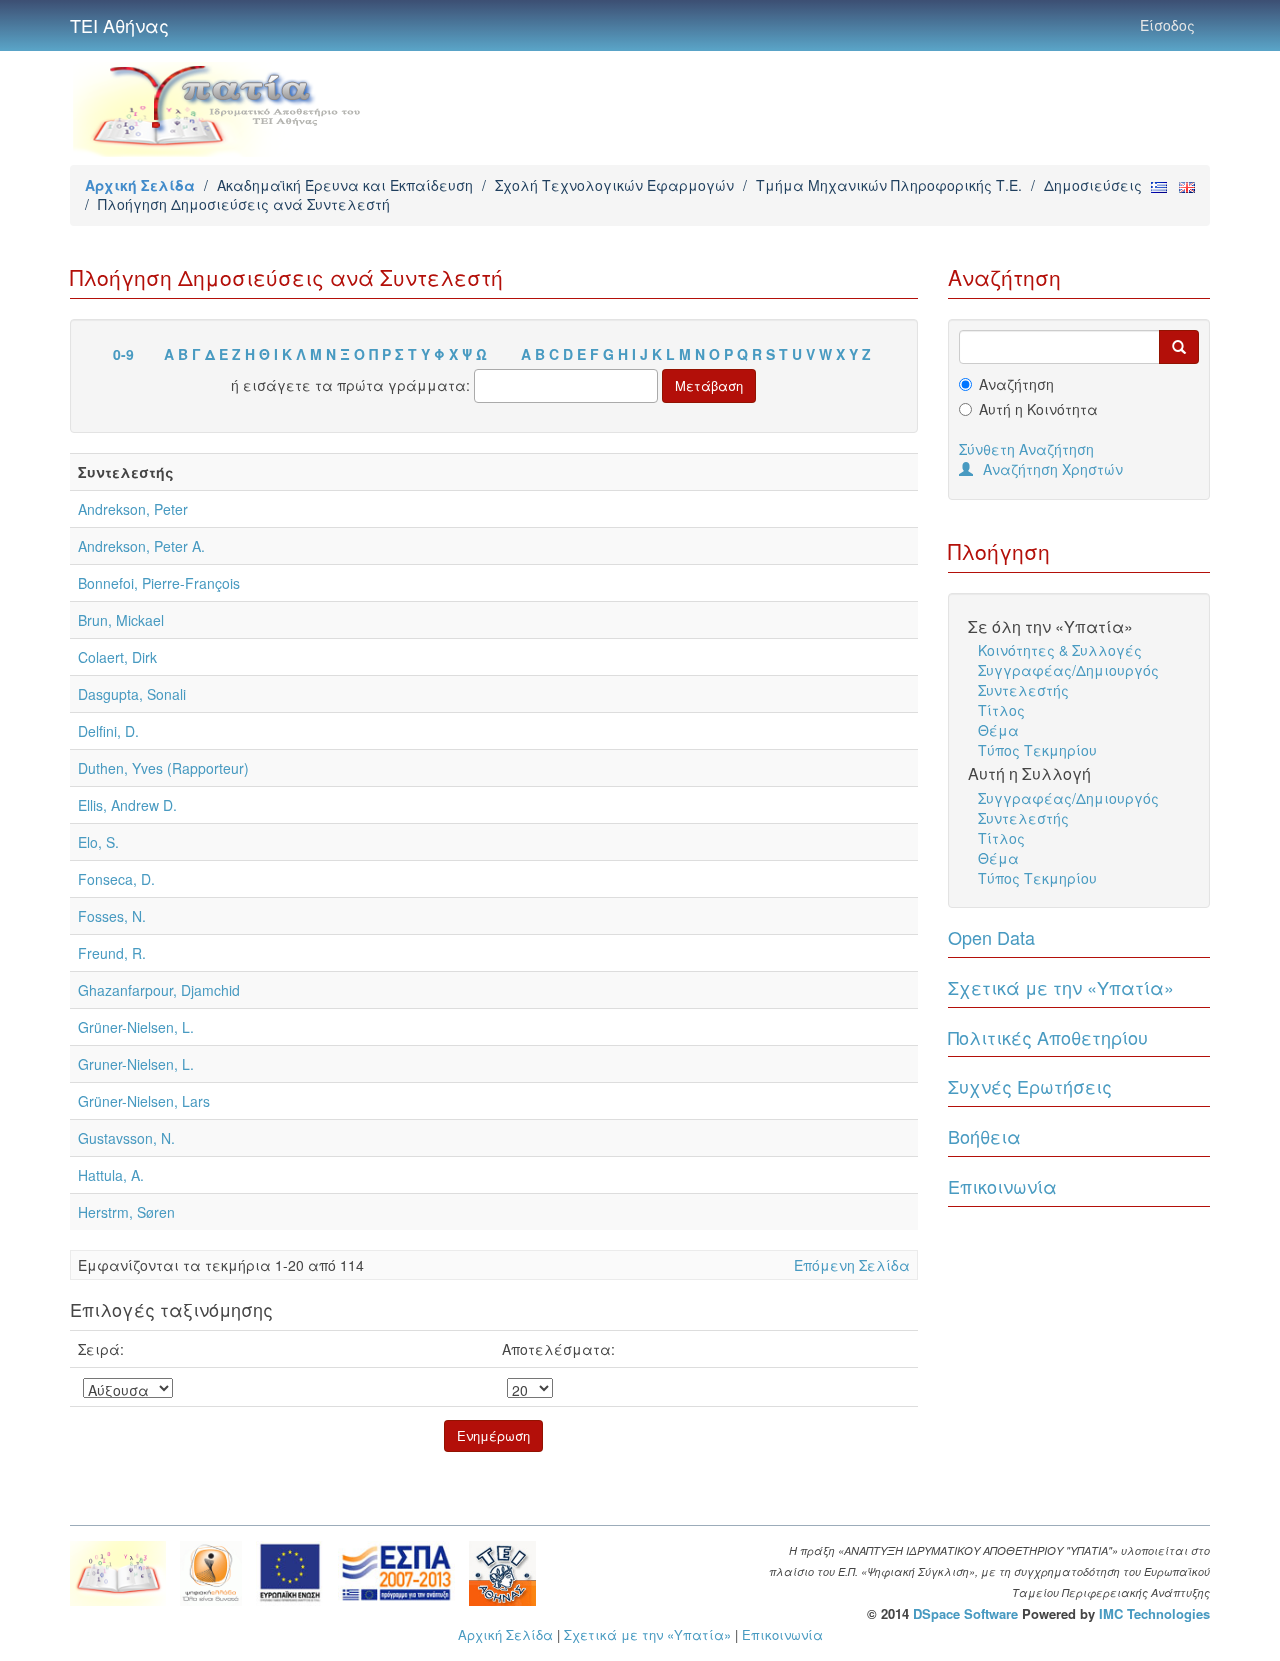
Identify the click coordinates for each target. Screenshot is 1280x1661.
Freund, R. (112, 953)
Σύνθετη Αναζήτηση (1026, 449)
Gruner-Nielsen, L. (136, 1064)
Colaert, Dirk (117, 657)
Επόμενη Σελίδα (852, 1265)
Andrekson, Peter (133, 509)
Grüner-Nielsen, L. (136, 1027)
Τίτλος (1001, 710)
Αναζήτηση (1016, 384)
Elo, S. (98, 842)
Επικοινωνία (1002, 1186)
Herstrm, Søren (126, 1212)
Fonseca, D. (116, 879)
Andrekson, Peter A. (141, 546)
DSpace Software (965, 1613)
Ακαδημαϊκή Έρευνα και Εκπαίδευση (345, 185)
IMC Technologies (1154, 1613)
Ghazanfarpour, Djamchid (159, 990)
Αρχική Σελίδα (140, 185)
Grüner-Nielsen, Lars (144, 1101)
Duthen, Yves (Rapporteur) (163, 768)
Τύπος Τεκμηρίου (1037, 750)
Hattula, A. (111, 1175)
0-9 (123, 354)
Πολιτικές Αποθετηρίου (1048, 1037)
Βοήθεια (984, 1136)
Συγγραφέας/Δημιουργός (1068, 670)
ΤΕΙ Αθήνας (119, 25)
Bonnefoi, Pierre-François (159, 583)
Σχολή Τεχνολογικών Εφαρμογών (614, 185)
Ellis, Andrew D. (127, 805)
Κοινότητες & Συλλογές (1060, 650)
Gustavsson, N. (126, 1138)
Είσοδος (1167, 25)
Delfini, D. (108, 731)
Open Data (991, 937)
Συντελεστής (1023, 690)
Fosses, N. (112, 916)
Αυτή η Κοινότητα (1038, 409)
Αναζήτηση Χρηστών (1053, 469)
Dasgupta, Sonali (132, 694)
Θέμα (998, 730)
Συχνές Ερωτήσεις (1030, 1086)
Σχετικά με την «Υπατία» (1061, 987)
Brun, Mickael (121, 620)
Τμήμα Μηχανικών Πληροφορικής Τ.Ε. (889, 185)
